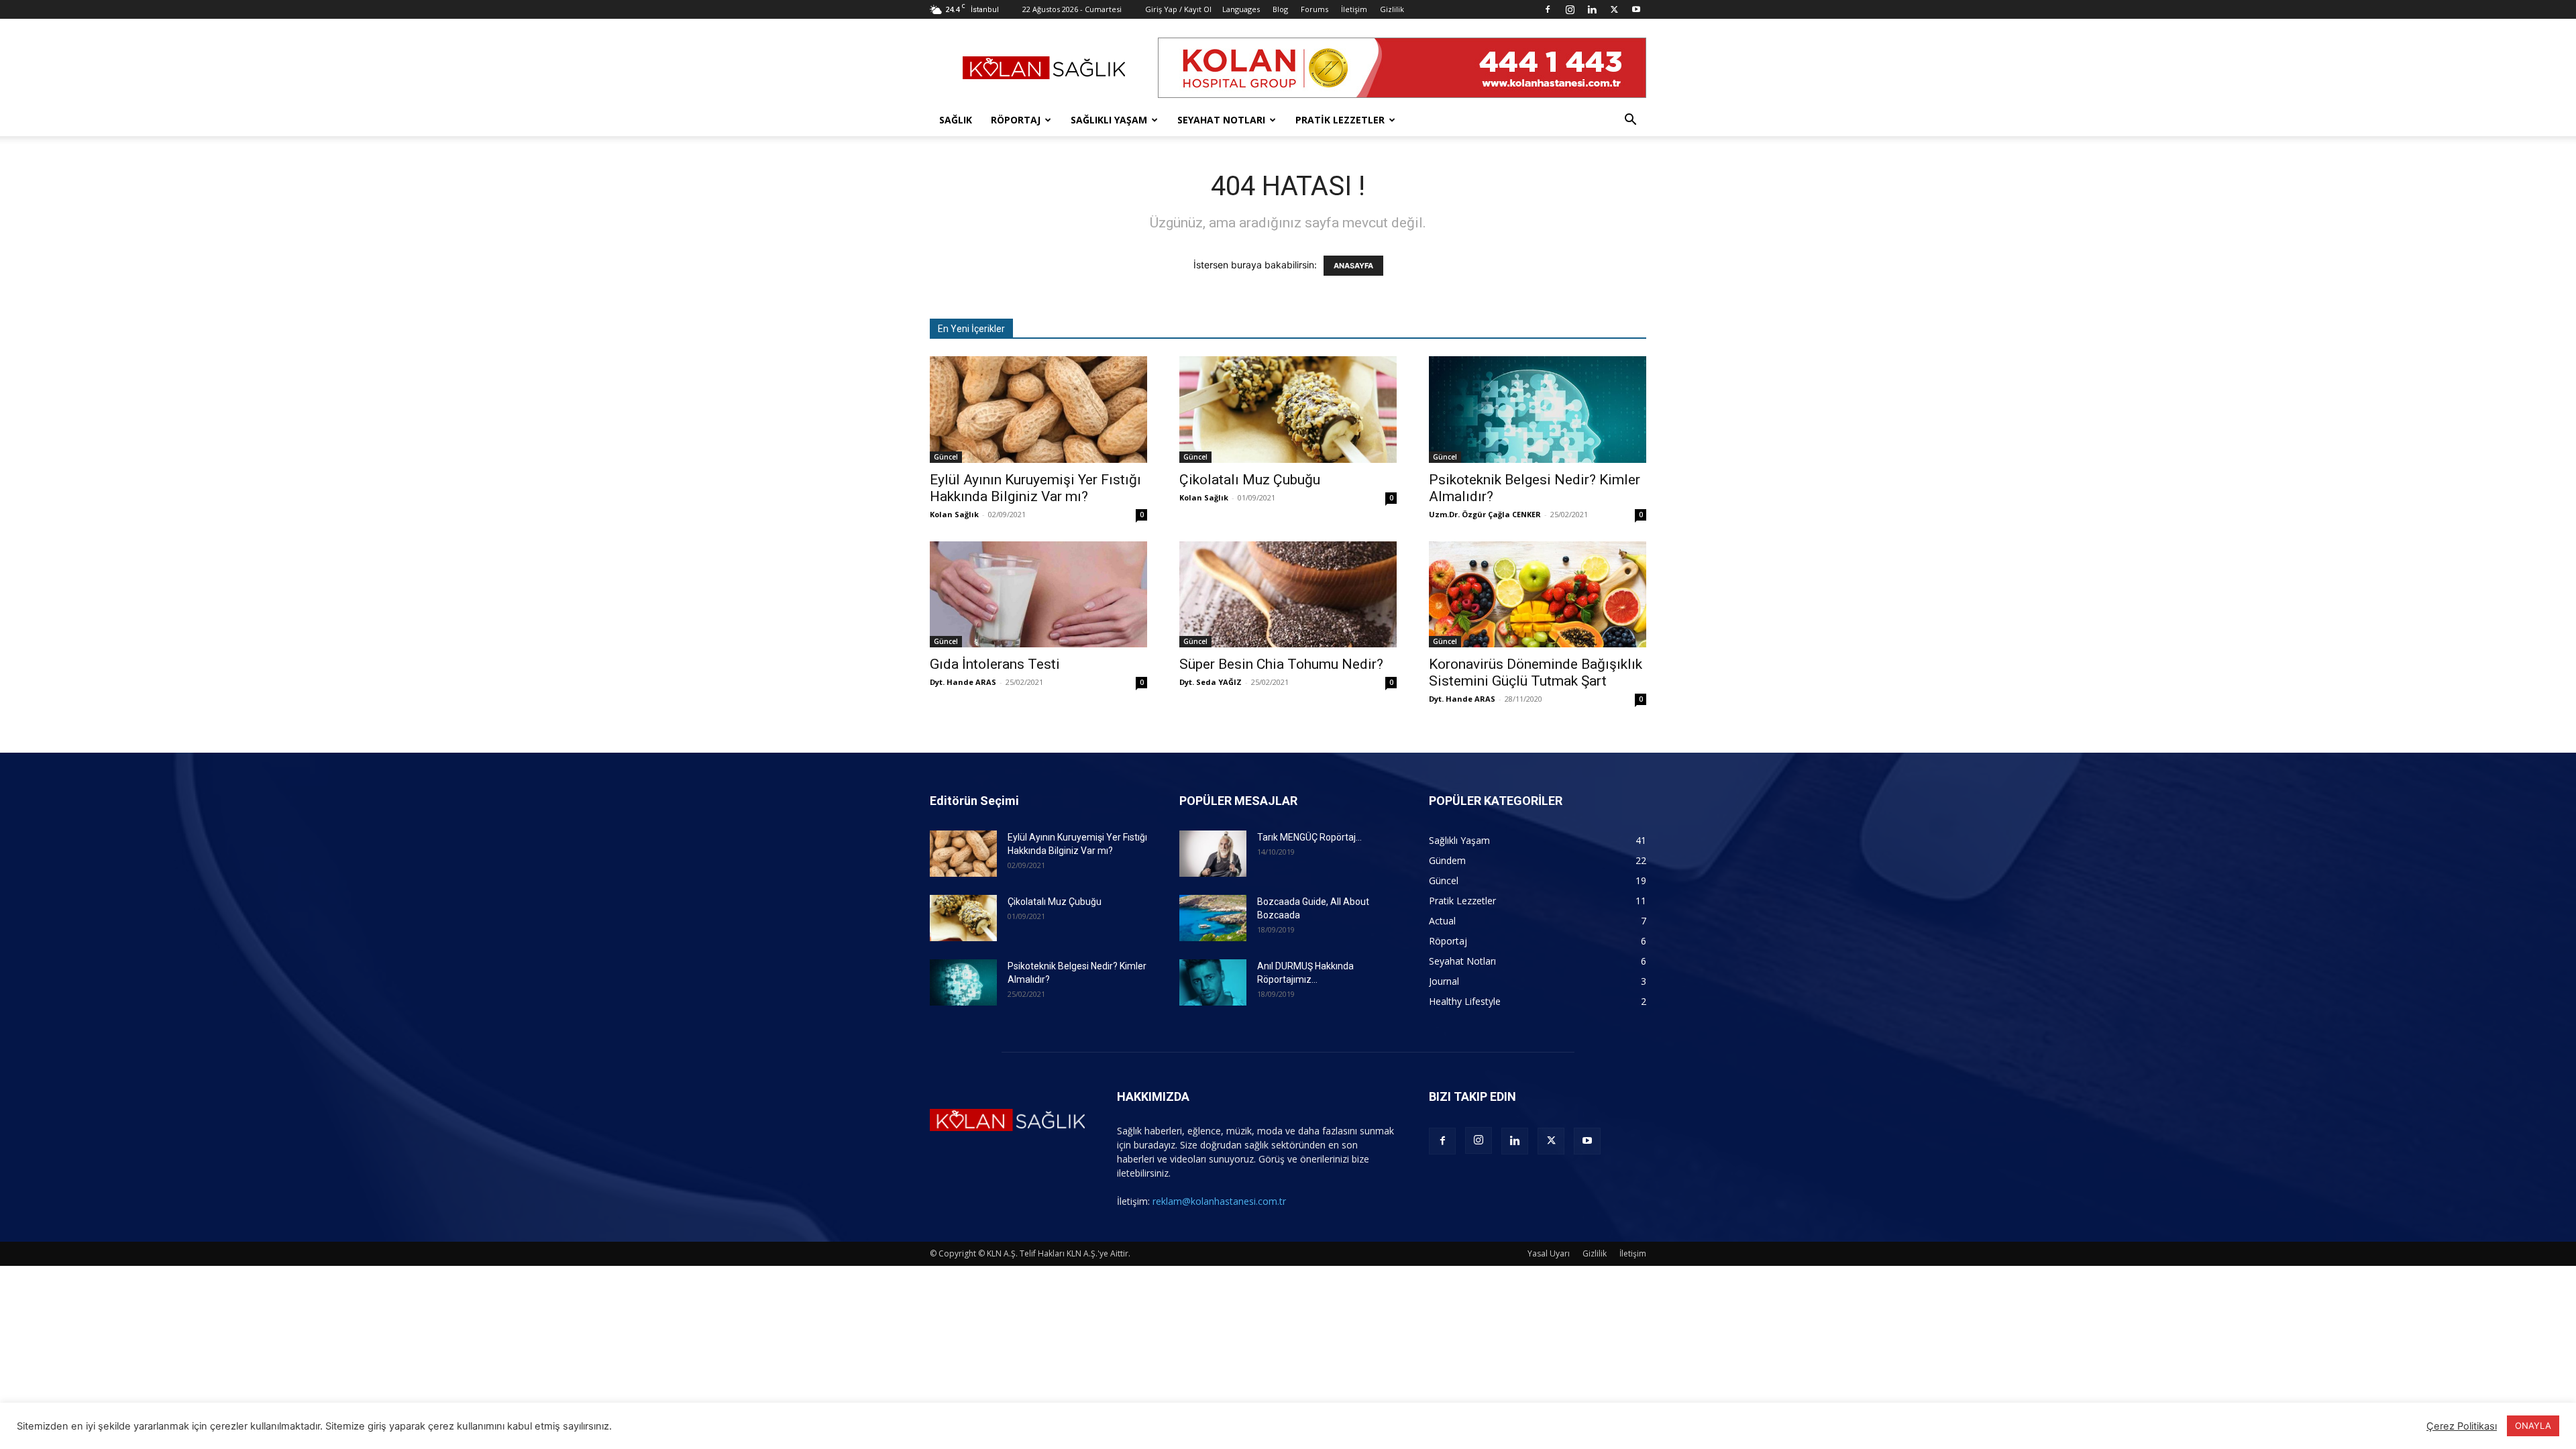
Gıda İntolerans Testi (995, 664)
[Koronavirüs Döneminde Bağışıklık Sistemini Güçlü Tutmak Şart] (1538, 595)
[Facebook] (1548, 9)
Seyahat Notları (1221, 120)
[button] (1630, 121)
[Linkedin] (1592, 9)
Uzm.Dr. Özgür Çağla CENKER (1485, 514)
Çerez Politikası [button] (2462, 1426)
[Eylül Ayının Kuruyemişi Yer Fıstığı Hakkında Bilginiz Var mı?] (1038, 410)
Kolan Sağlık (954, 514)
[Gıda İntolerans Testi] (1038, 595)
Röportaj (1016, 120)
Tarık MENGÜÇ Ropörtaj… (1309, 837)
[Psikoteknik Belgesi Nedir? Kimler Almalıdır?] (1538, 410)
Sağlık (956, 120)
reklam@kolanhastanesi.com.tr (1219, 1201)
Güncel (946, 457)
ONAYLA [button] (2533, 1426)
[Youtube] (1636, 9)
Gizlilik (1392, 9)
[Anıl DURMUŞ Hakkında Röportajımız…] (1213, 982)
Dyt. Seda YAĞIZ (1211, 682)
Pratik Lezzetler (1340, 120)
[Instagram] (1570, 9)
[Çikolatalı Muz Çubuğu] (1288, 410)
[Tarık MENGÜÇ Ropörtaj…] (1213, 854)
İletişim (1354, 9)
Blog (1280, 9)
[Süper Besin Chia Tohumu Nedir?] (1288, 595)
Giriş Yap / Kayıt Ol (1178, 9)
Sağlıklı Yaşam (1109, 120)
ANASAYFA (1353, 266)
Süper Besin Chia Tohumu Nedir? (1281, 664)
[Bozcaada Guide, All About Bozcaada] (1213, 918)
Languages (1241, 9)
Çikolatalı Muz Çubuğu (1250, 480)
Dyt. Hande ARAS (963, 682)
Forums (1314, 9)
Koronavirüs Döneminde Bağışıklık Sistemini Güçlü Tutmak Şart (1536, 673)
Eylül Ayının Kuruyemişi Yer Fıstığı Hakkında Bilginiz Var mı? (1035, 488)
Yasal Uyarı (1549, 1253)
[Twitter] (1614, 9)
